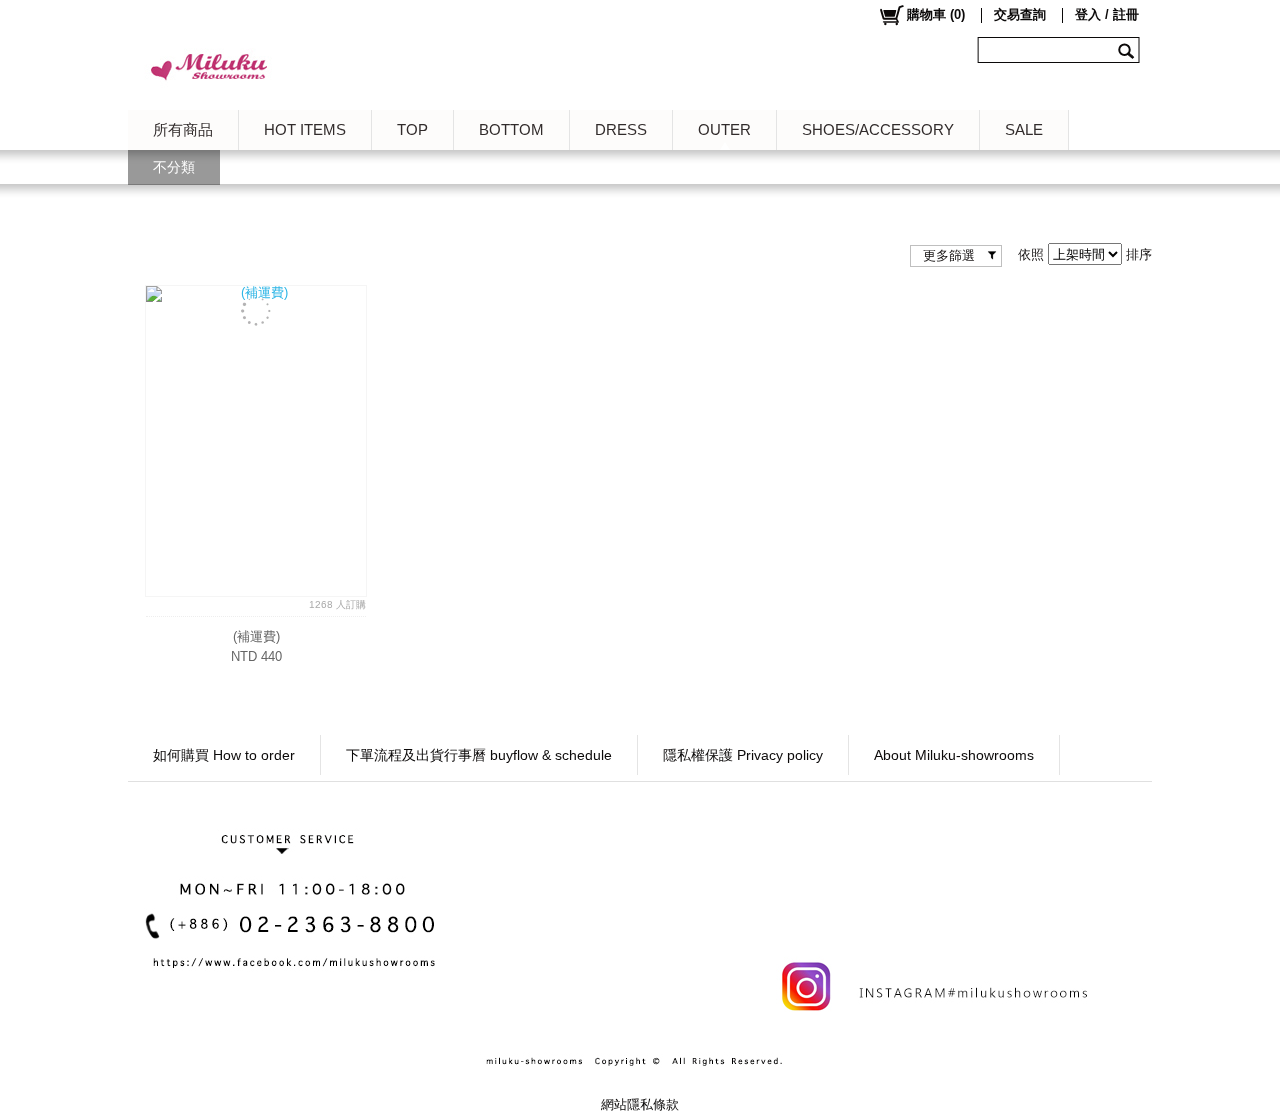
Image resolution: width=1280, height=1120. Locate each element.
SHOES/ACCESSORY (878, 129)
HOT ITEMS (305, 129)
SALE (1024, 129)
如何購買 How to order (224, 755)
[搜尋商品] (1128, 50)
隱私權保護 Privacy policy (743, 755)
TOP (412, 129)
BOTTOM (511, 129)
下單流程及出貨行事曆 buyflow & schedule (479, 755)
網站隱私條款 (640, 1104)
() (936, 14)
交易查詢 (1020, 14)
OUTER (724, 129)
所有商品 (183, 129)
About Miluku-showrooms (954, 755)
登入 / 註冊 (1107, 14)
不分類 (174, 167)
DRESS (621, 129)
